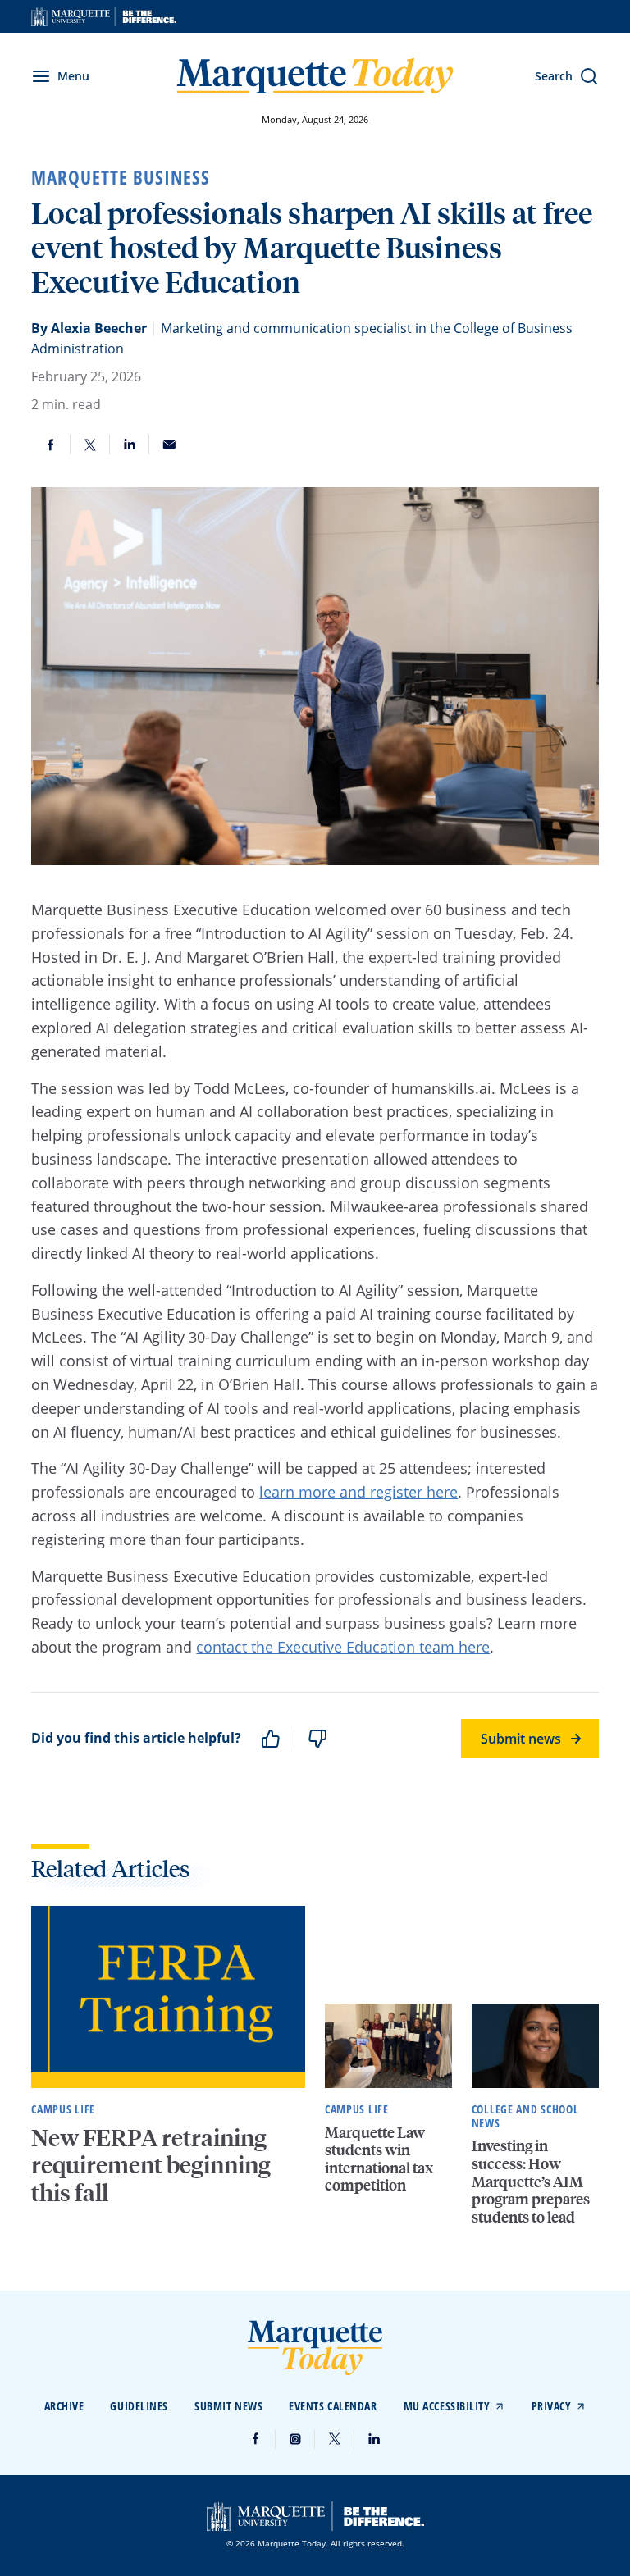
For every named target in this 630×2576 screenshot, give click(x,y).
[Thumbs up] (271, 1739)
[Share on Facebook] (51, 445)
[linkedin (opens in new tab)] (374, 2439)
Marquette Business (120, 178)
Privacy (552, 2406)
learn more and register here (358, 1492)
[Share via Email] (169, 445)
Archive (64, 2406)
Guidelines (139, 2406)
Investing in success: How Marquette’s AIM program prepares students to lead (531, 2180)
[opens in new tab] (104, 16)
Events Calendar (333, 2406)
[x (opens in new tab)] (335, 2439)
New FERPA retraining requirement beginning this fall (151, 2164)
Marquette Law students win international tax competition (379, 2159)
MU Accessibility (447, 2406)
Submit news (521, 1739)
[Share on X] (90, 445)
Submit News (228, 2406)
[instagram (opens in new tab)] (295, 2439)
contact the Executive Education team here (343, 1647)
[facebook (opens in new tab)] (256, 2439)
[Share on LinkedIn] (130, 445)
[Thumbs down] (317, 1739)
